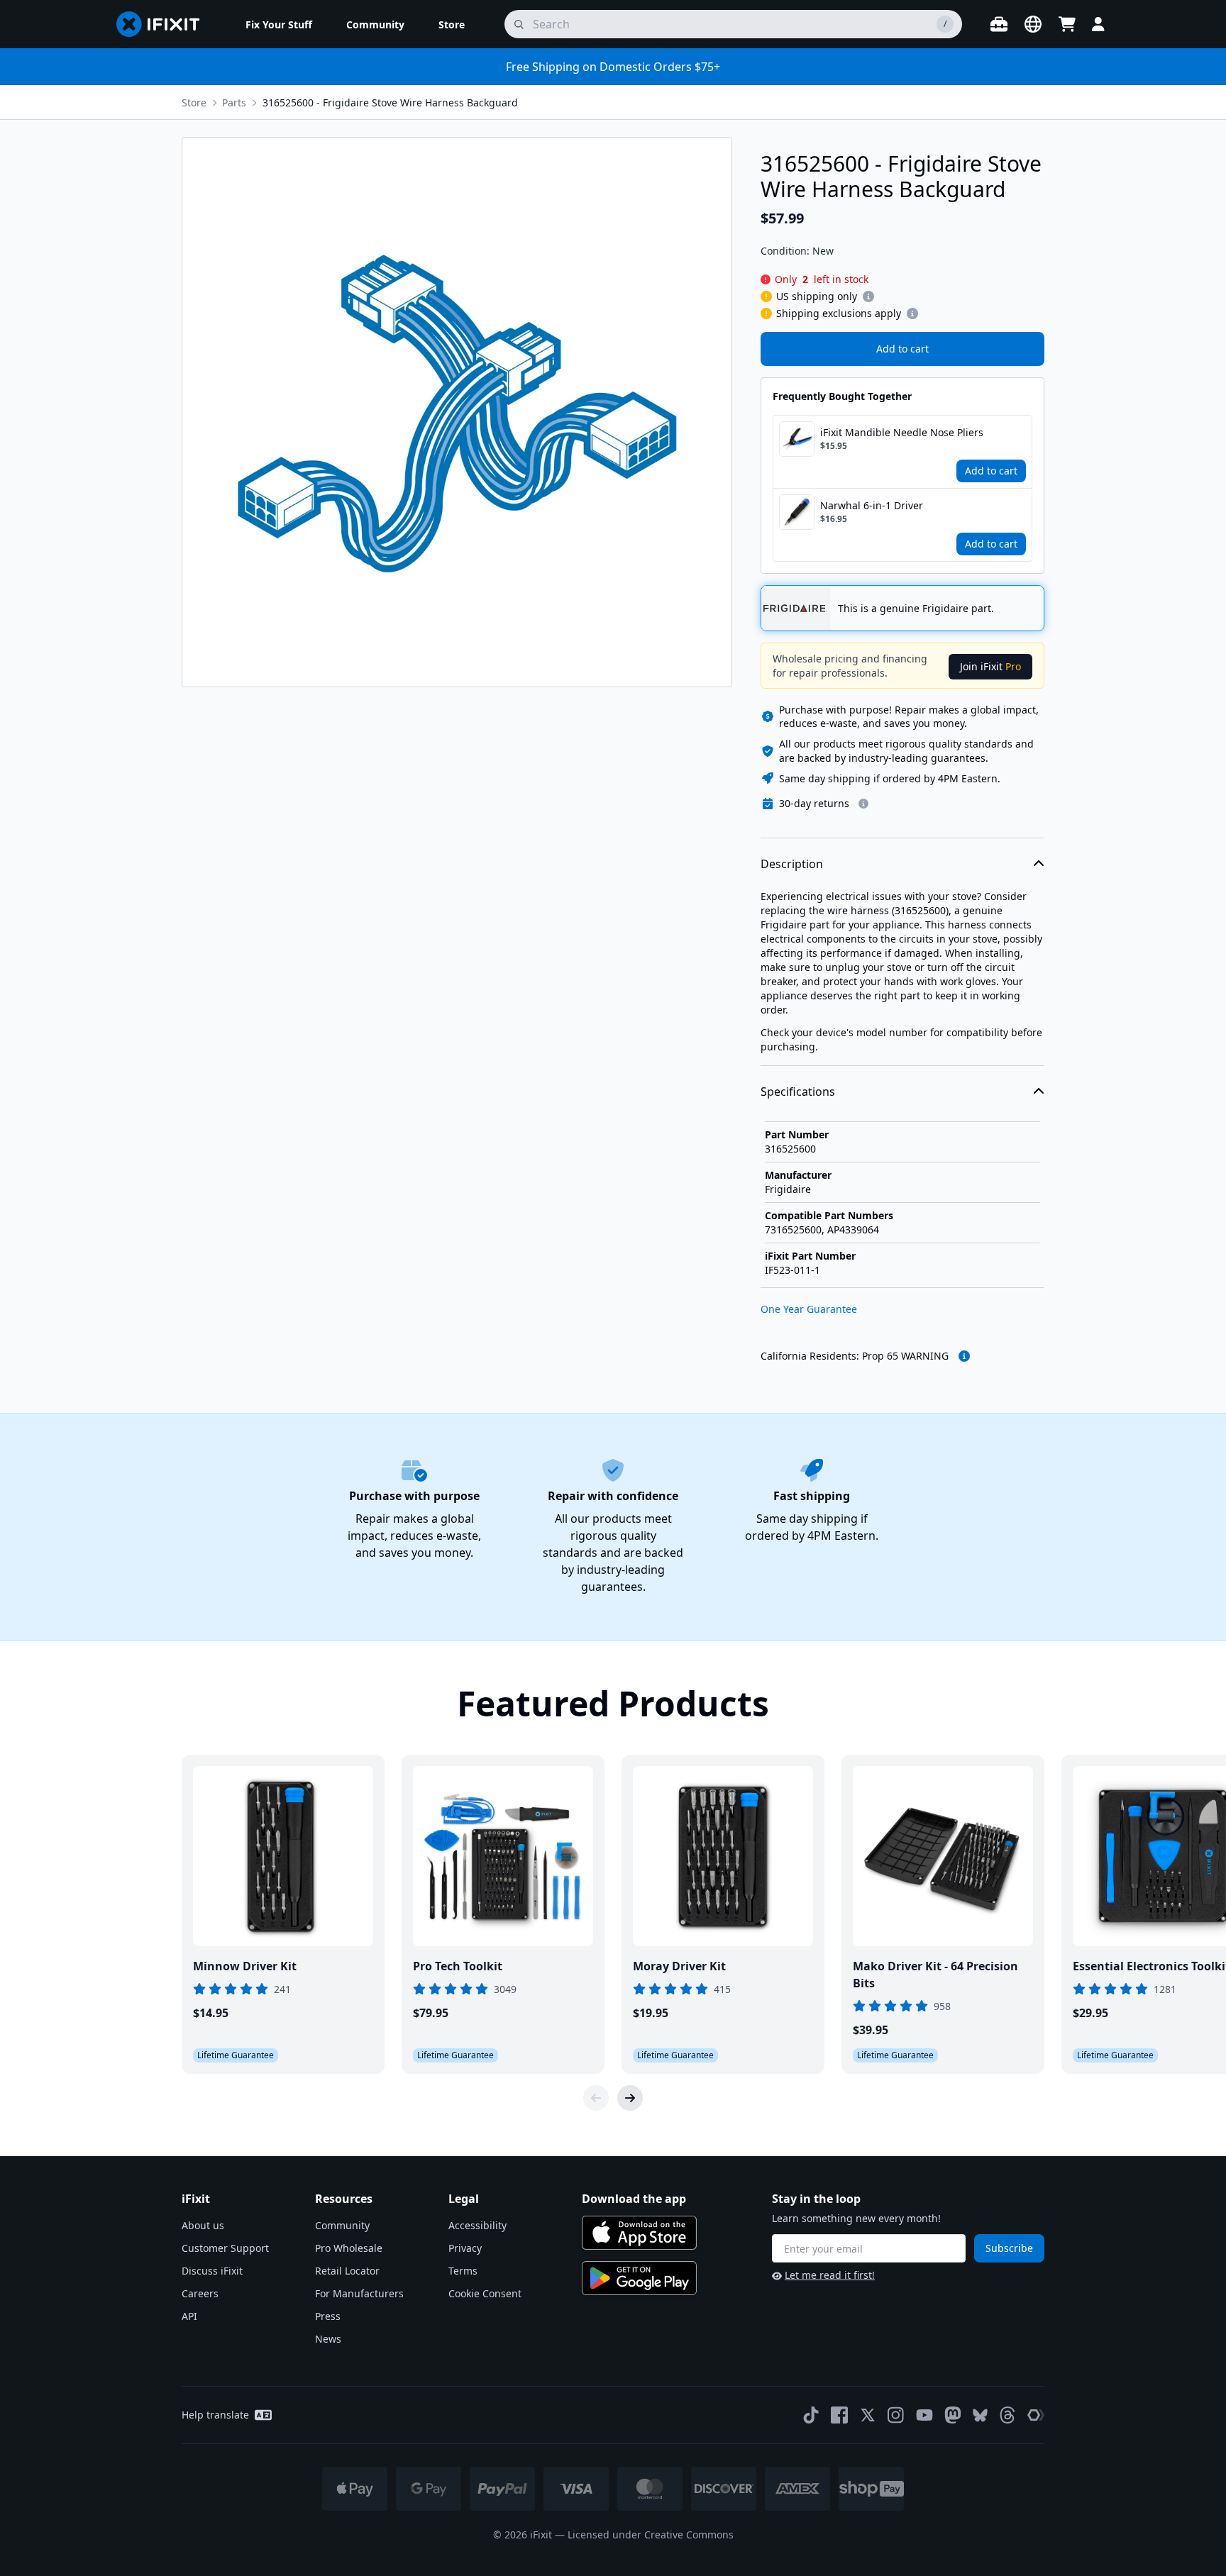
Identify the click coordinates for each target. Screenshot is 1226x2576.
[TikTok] (811, 2415)
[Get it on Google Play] (639, 2278)
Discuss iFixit (212, 2271)
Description (792, 864)
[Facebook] (839, 2415)
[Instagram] (896, 2415)
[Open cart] (1067, 24)
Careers (200, 2293)
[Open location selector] (1033, 24)
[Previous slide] (596, 2098)
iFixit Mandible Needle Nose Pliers (902, 432)
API (189, 2316)
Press (328, 2316)
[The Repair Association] (1036, 2415)
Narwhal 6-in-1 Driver (872, 505)
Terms (463, 2271)
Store (194, 102)
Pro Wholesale (349, 2248)
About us (203, 2225)
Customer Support (225, 2248)
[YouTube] (924, 2415)
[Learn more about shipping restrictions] (868, 296)
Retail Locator (347, 2271)
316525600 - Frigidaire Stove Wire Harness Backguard (390, 102)
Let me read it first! (830, 2275)
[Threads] (1007, 2415)
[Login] (1098, 24)
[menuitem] (279, 24)
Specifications (798, 1092)
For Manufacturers (359, 2293)
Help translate (215, 2415)
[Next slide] (630, 2098)
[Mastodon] (953, 2415)
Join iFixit (990, 666)
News (328, 2339)
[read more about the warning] (964, 1356)
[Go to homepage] (164, 24)
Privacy (465, 2248)
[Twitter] (868, 2415)
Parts (234, 102)
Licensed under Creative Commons (651, 2535)
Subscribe (1009, 2248)
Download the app (634, 2199)
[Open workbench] (999, 24)
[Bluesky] (980, 2415)
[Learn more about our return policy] (863, 804)
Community (342, 2225)
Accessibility (477, 2225)
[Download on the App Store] (639, 2233)
